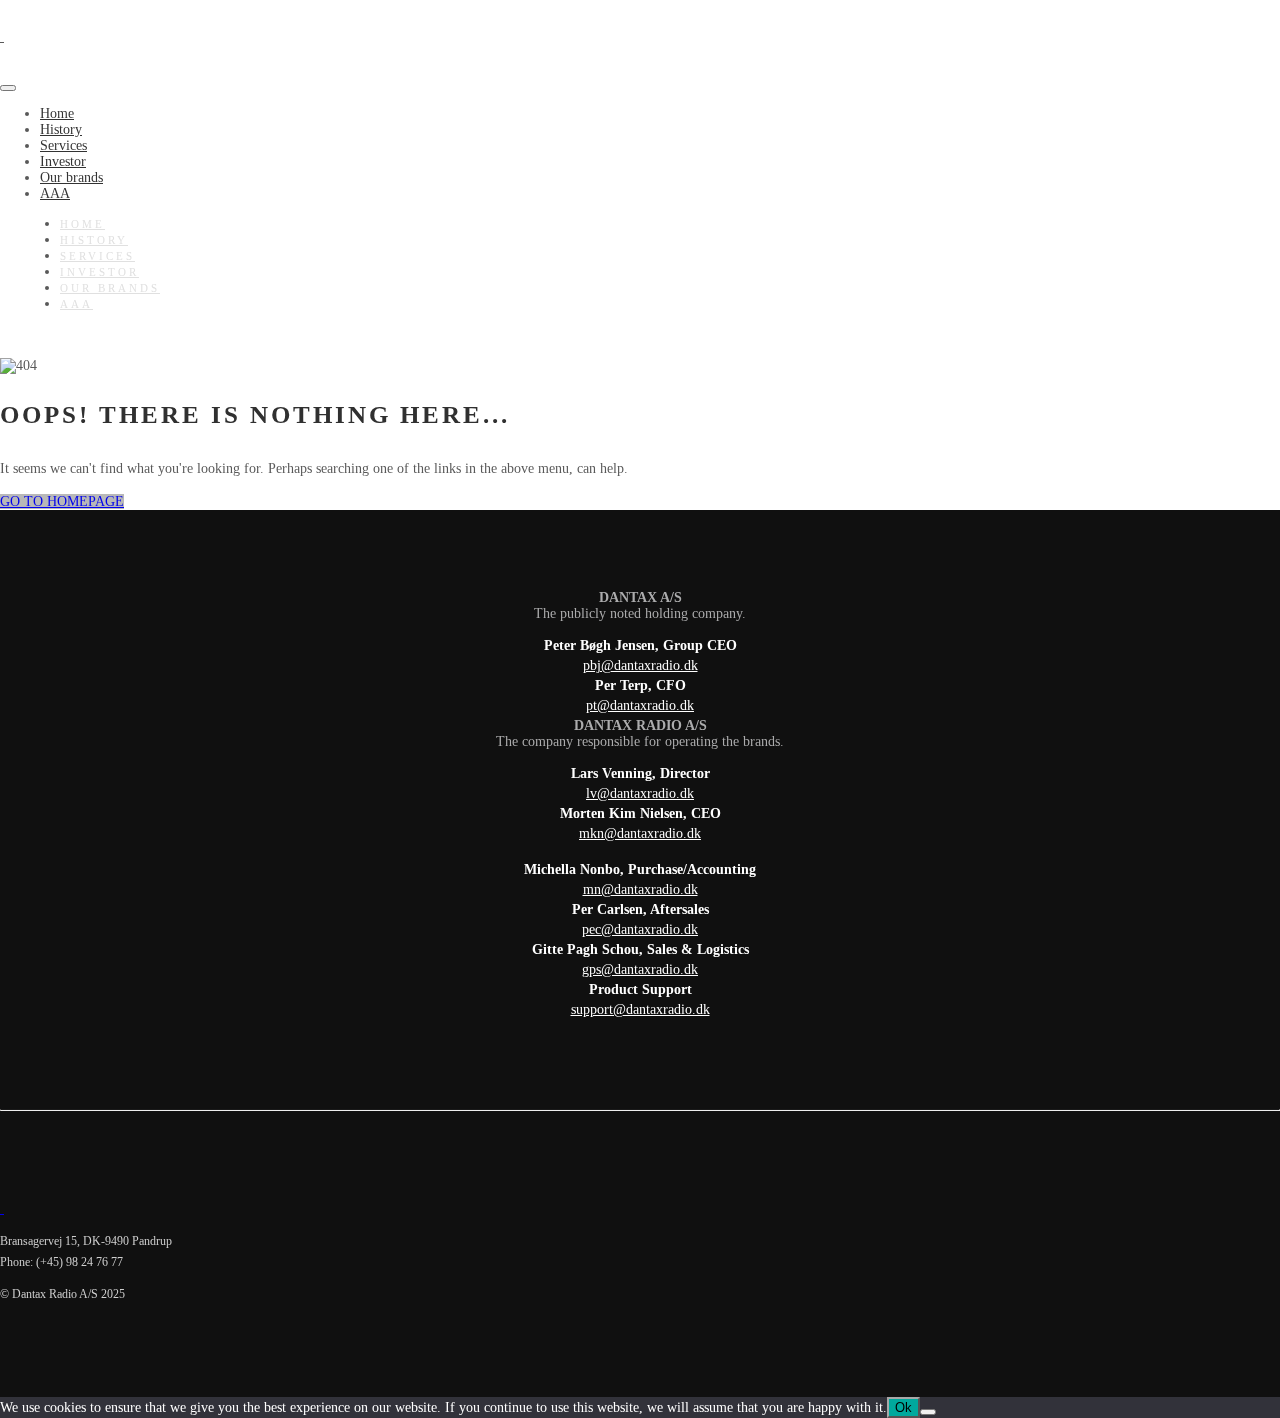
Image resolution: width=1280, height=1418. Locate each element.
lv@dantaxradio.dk (640, 793)
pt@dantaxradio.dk (640, 705)
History (61, 129)
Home (57, 113)
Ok (903, 1407)
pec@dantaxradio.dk (640, 929)
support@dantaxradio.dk (640, 1009)
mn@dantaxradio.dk (640, 889)
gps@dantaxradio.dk (640, 969)
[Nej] (928, 1412)
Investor (63, 161)
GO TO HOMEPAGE (62, 501)
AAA (55, 193)
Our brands (71, 177)
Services (63, 145)
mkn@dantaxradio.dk (640, 833)
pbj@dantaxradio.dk (640, 665)
